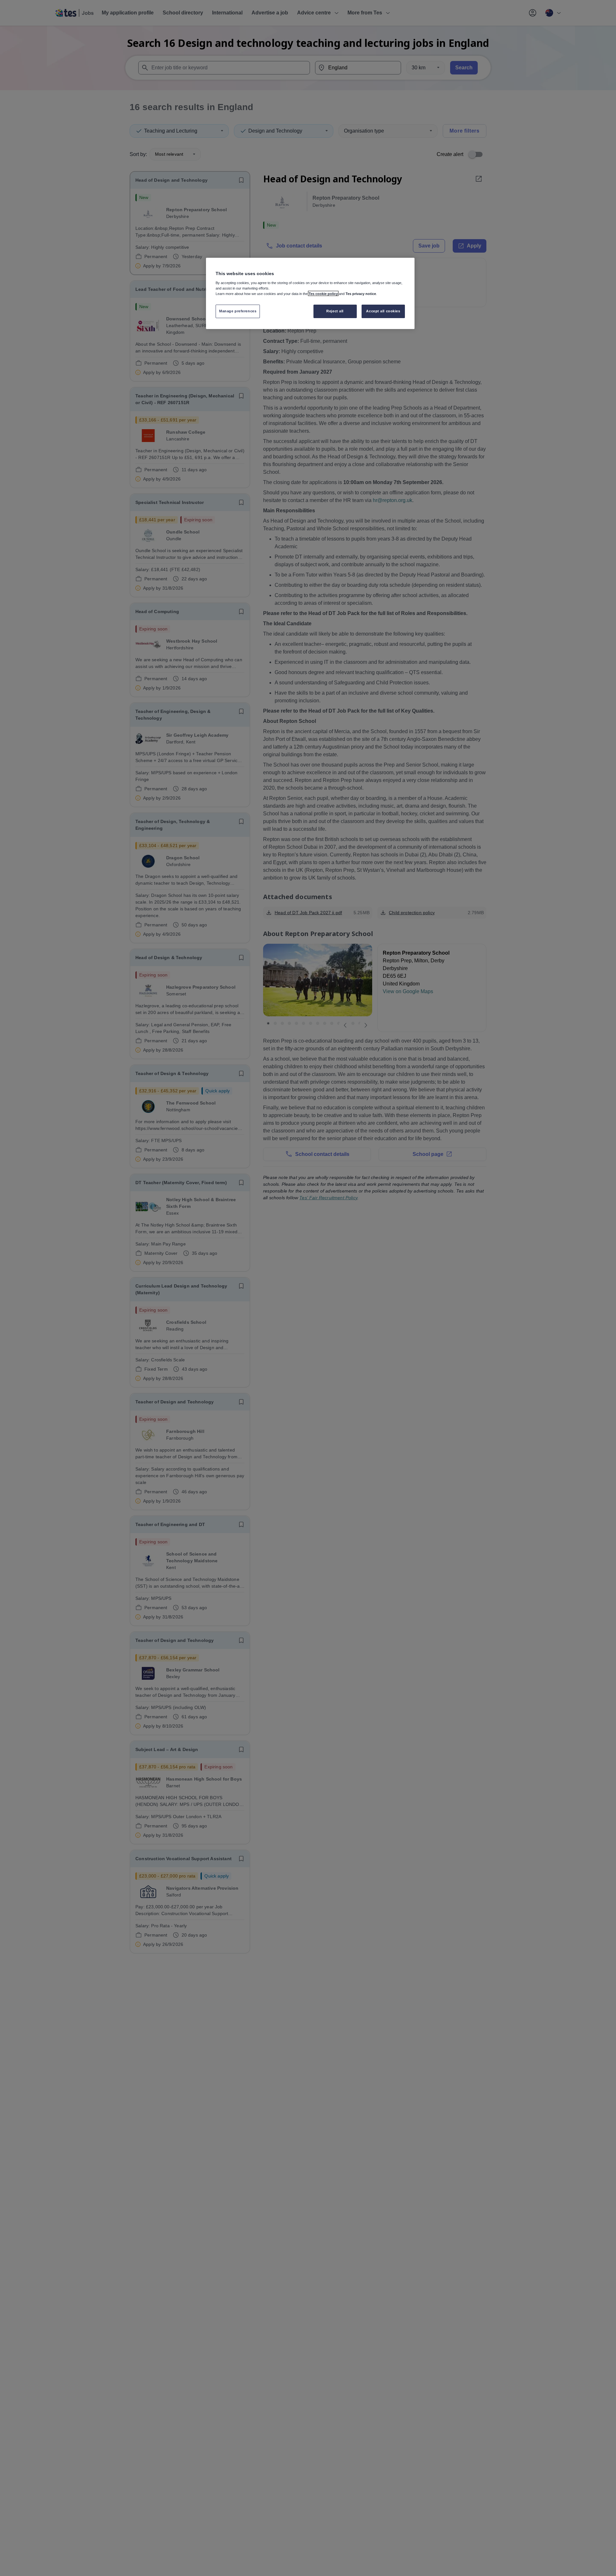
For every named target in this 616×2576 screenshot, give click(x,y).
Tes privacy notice (361, 293)
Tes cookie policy (323, 293)
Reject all (335, 311)
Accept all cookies (383, 311)
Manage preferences (238, 311)
